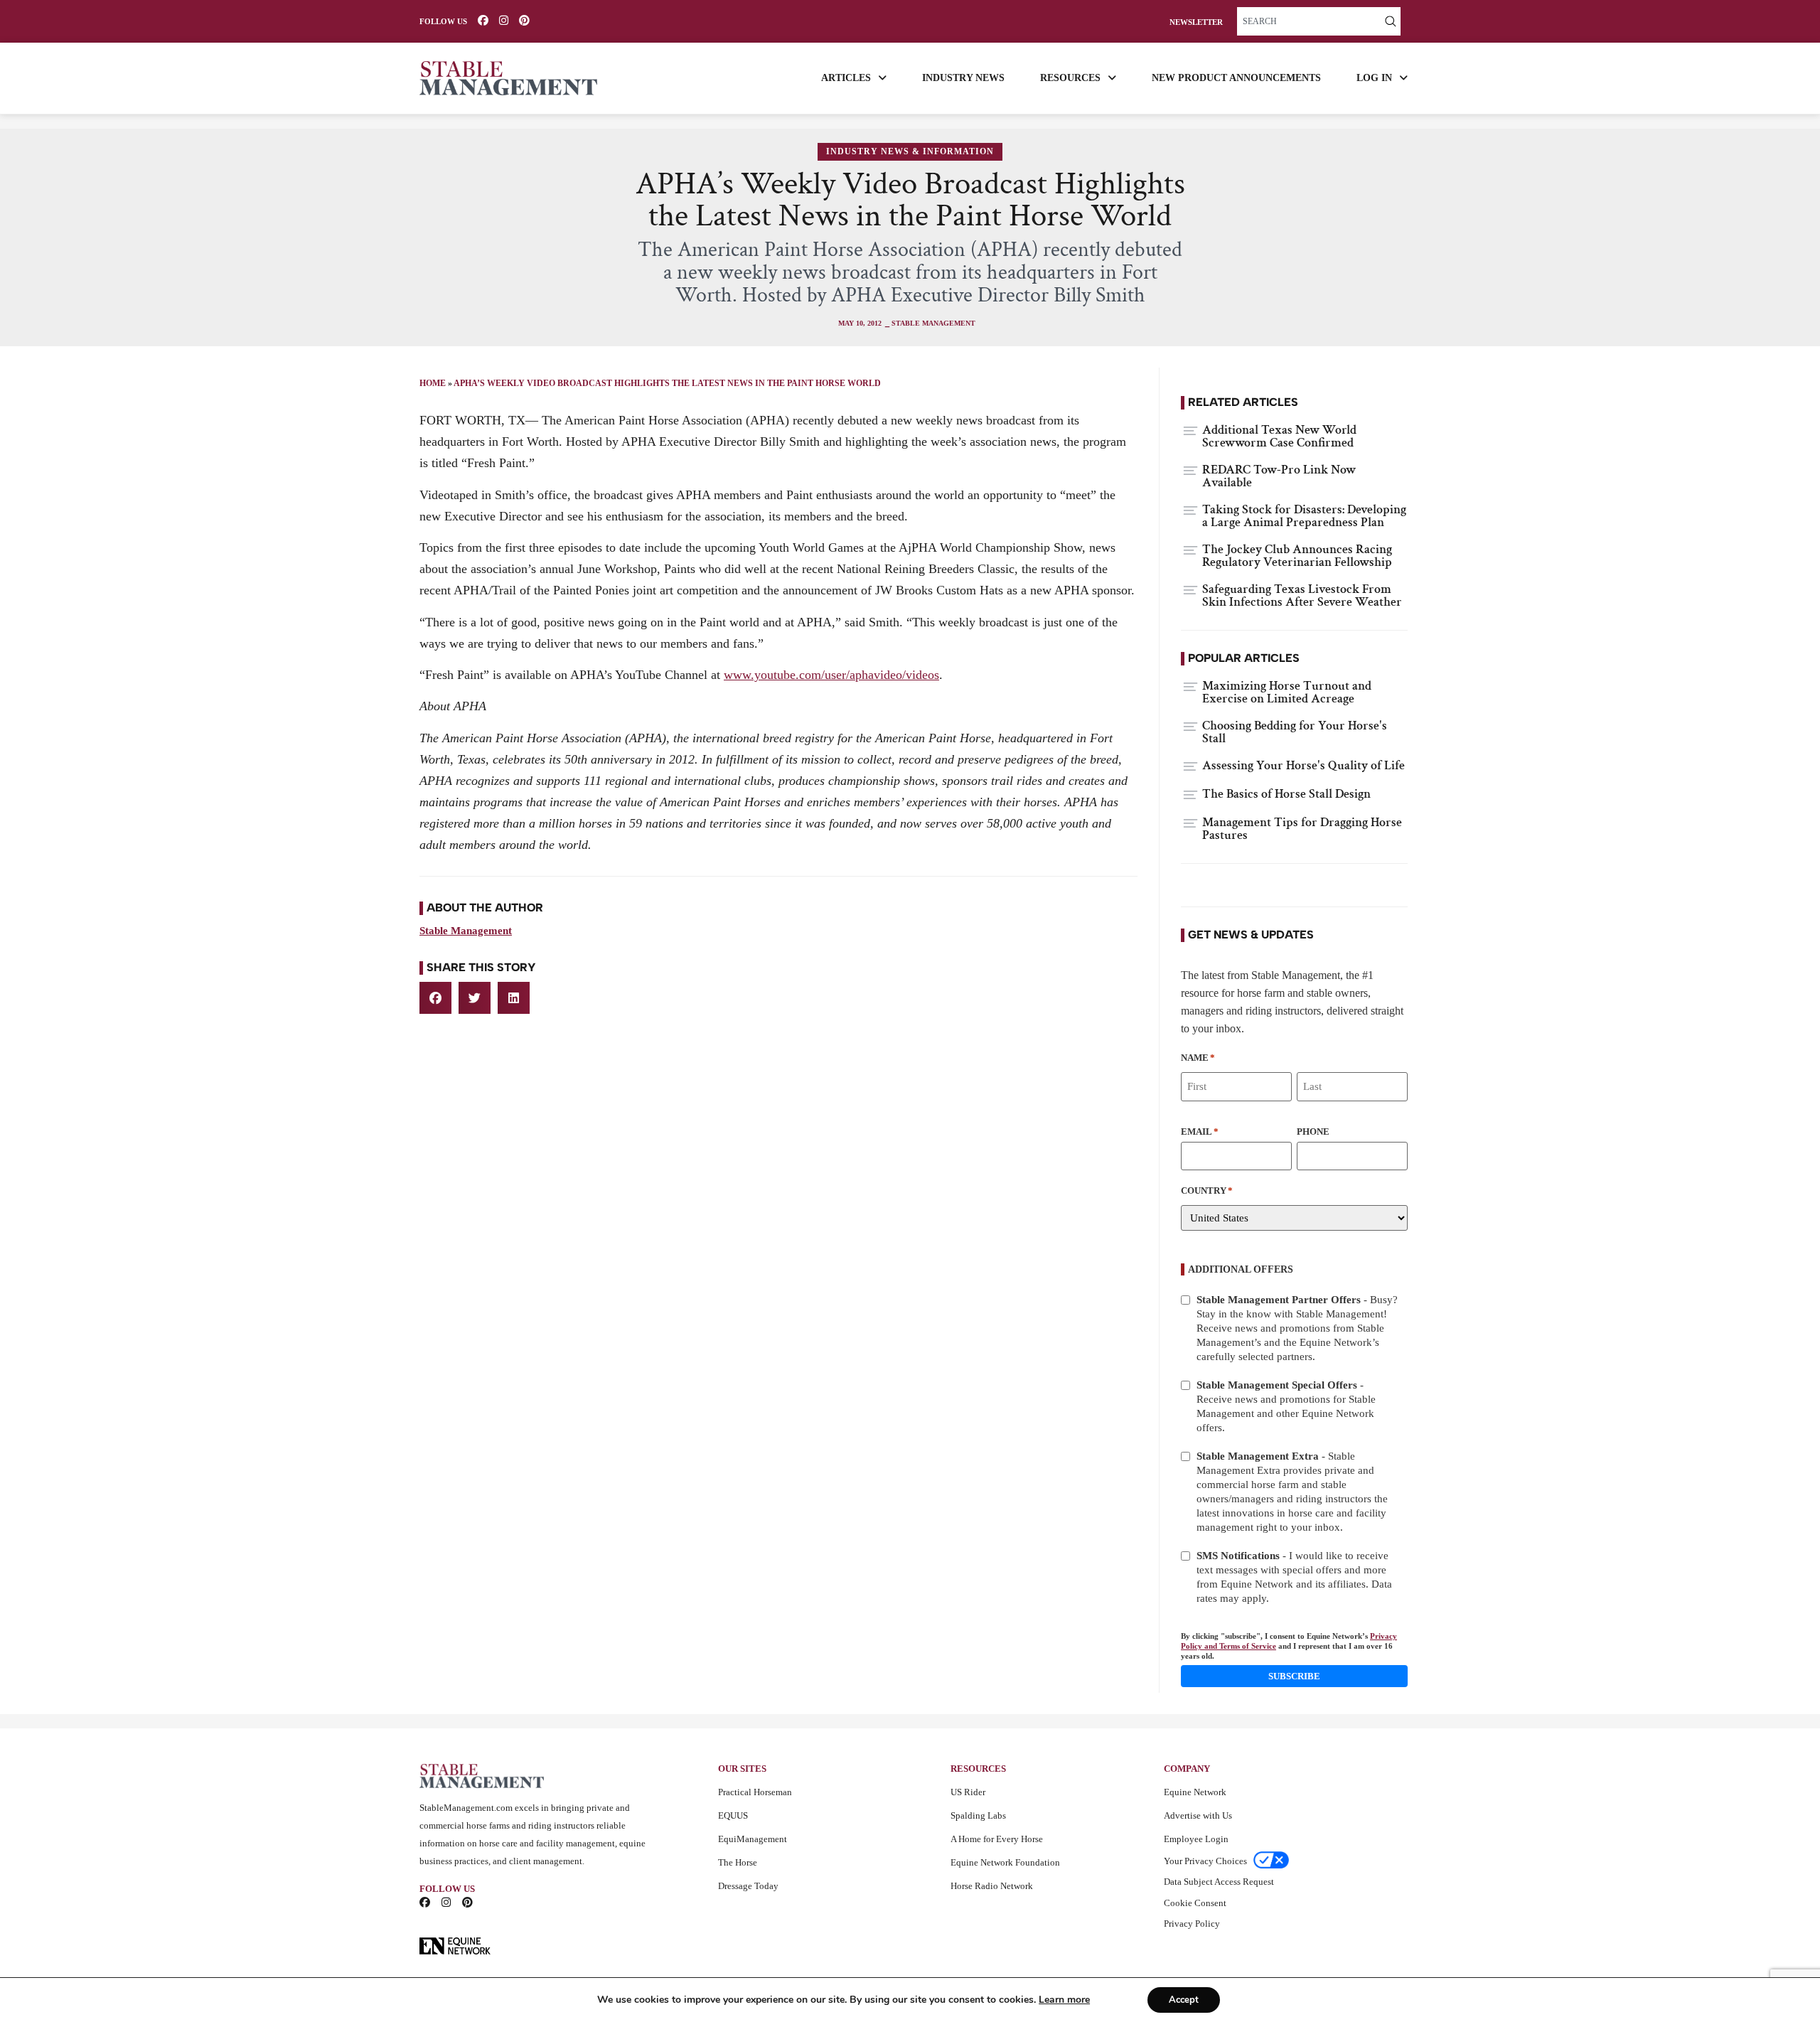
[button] (435, 998)
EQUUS (733, 1815)
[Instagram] (504, 20)
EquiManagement (753, 1839)
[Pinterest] (524, 20)
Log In (1374, 78)
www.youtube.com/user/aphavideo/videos (831, 675)
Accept (1184, 2000)
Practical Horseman (755, 1792)
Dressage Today (748, 1886)
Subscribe (1294, 1676)
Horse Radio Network (992, 1886)
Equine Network (1195, 1792)
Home (433, 383)
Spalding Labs (978, 1815)
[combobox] (1309, 21)
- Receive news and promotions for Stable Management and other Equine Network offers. (1286, 1406)
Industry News (963, 78)
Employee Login (1196, 1839)
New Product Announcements (1236, 78)
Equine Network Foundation (1005, 1862)
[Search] (1391, 21)
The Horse (738, 1862)
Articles (846, 78)
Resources (1070, 78)
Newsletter (1196, 22)
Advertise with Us (1198, 1815)
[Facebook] (483, 20)
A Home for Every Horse (997, 1839)
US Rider (968, 1792)
